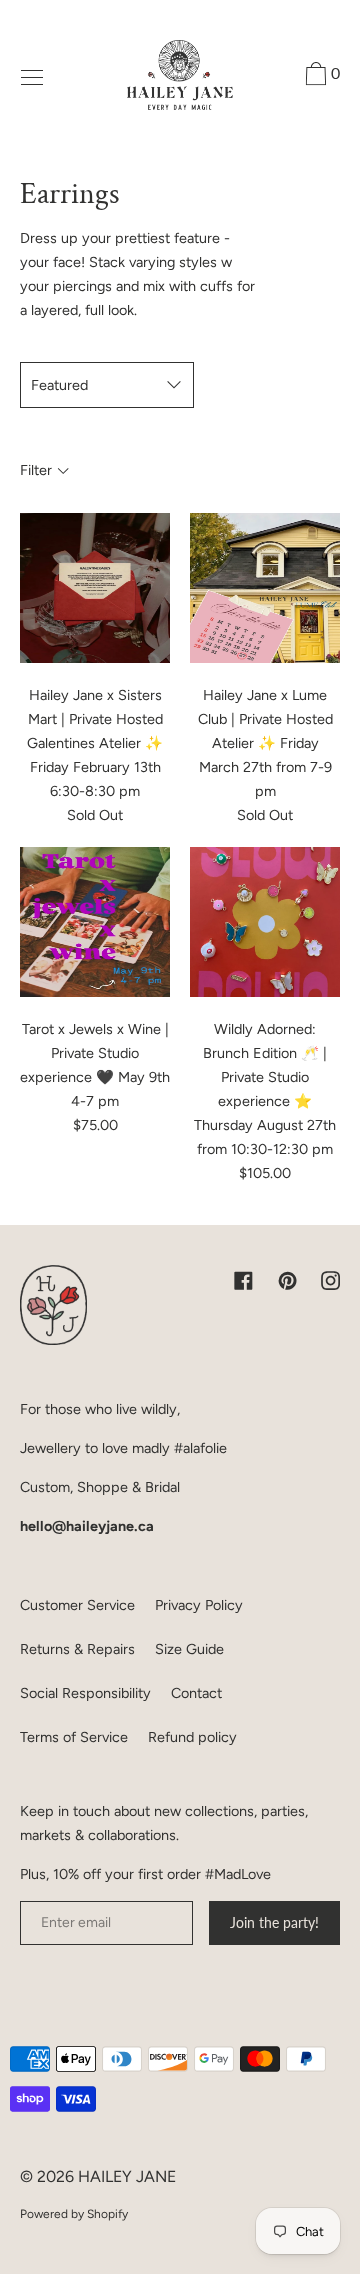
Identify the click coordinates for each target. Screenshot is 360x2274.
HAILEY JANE (127, 2176)
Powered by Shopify (74, 2214)
